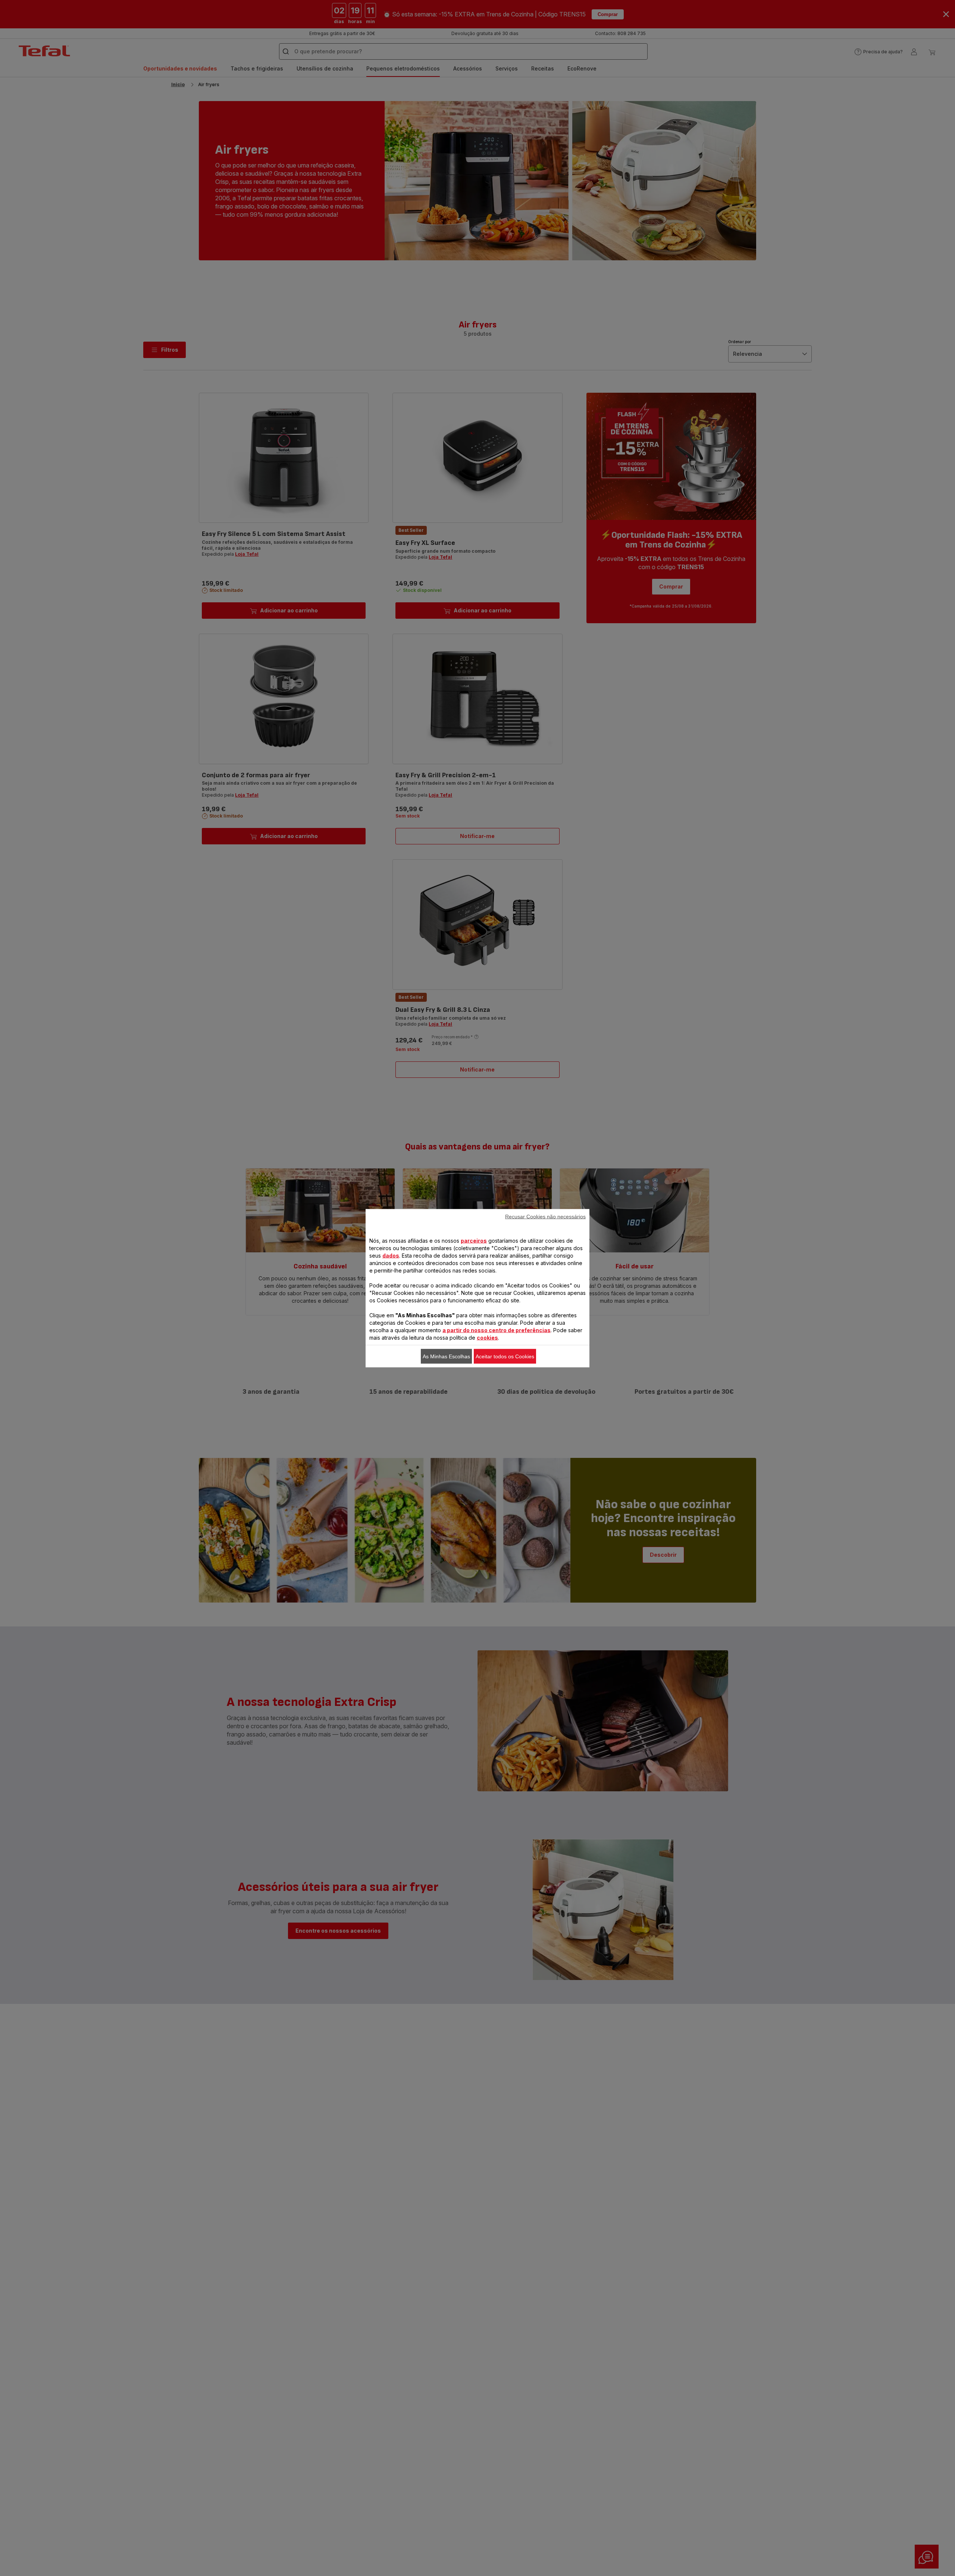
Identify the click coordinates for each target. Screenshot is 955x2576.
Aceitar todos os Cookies (505, 1356)
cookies (487, 1337)
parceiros (474, 1240)
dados (391, 1255)
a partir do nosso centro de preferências (497, 1330)
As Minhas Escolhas (446, 1356)
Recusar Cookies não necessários (545, 1216)
